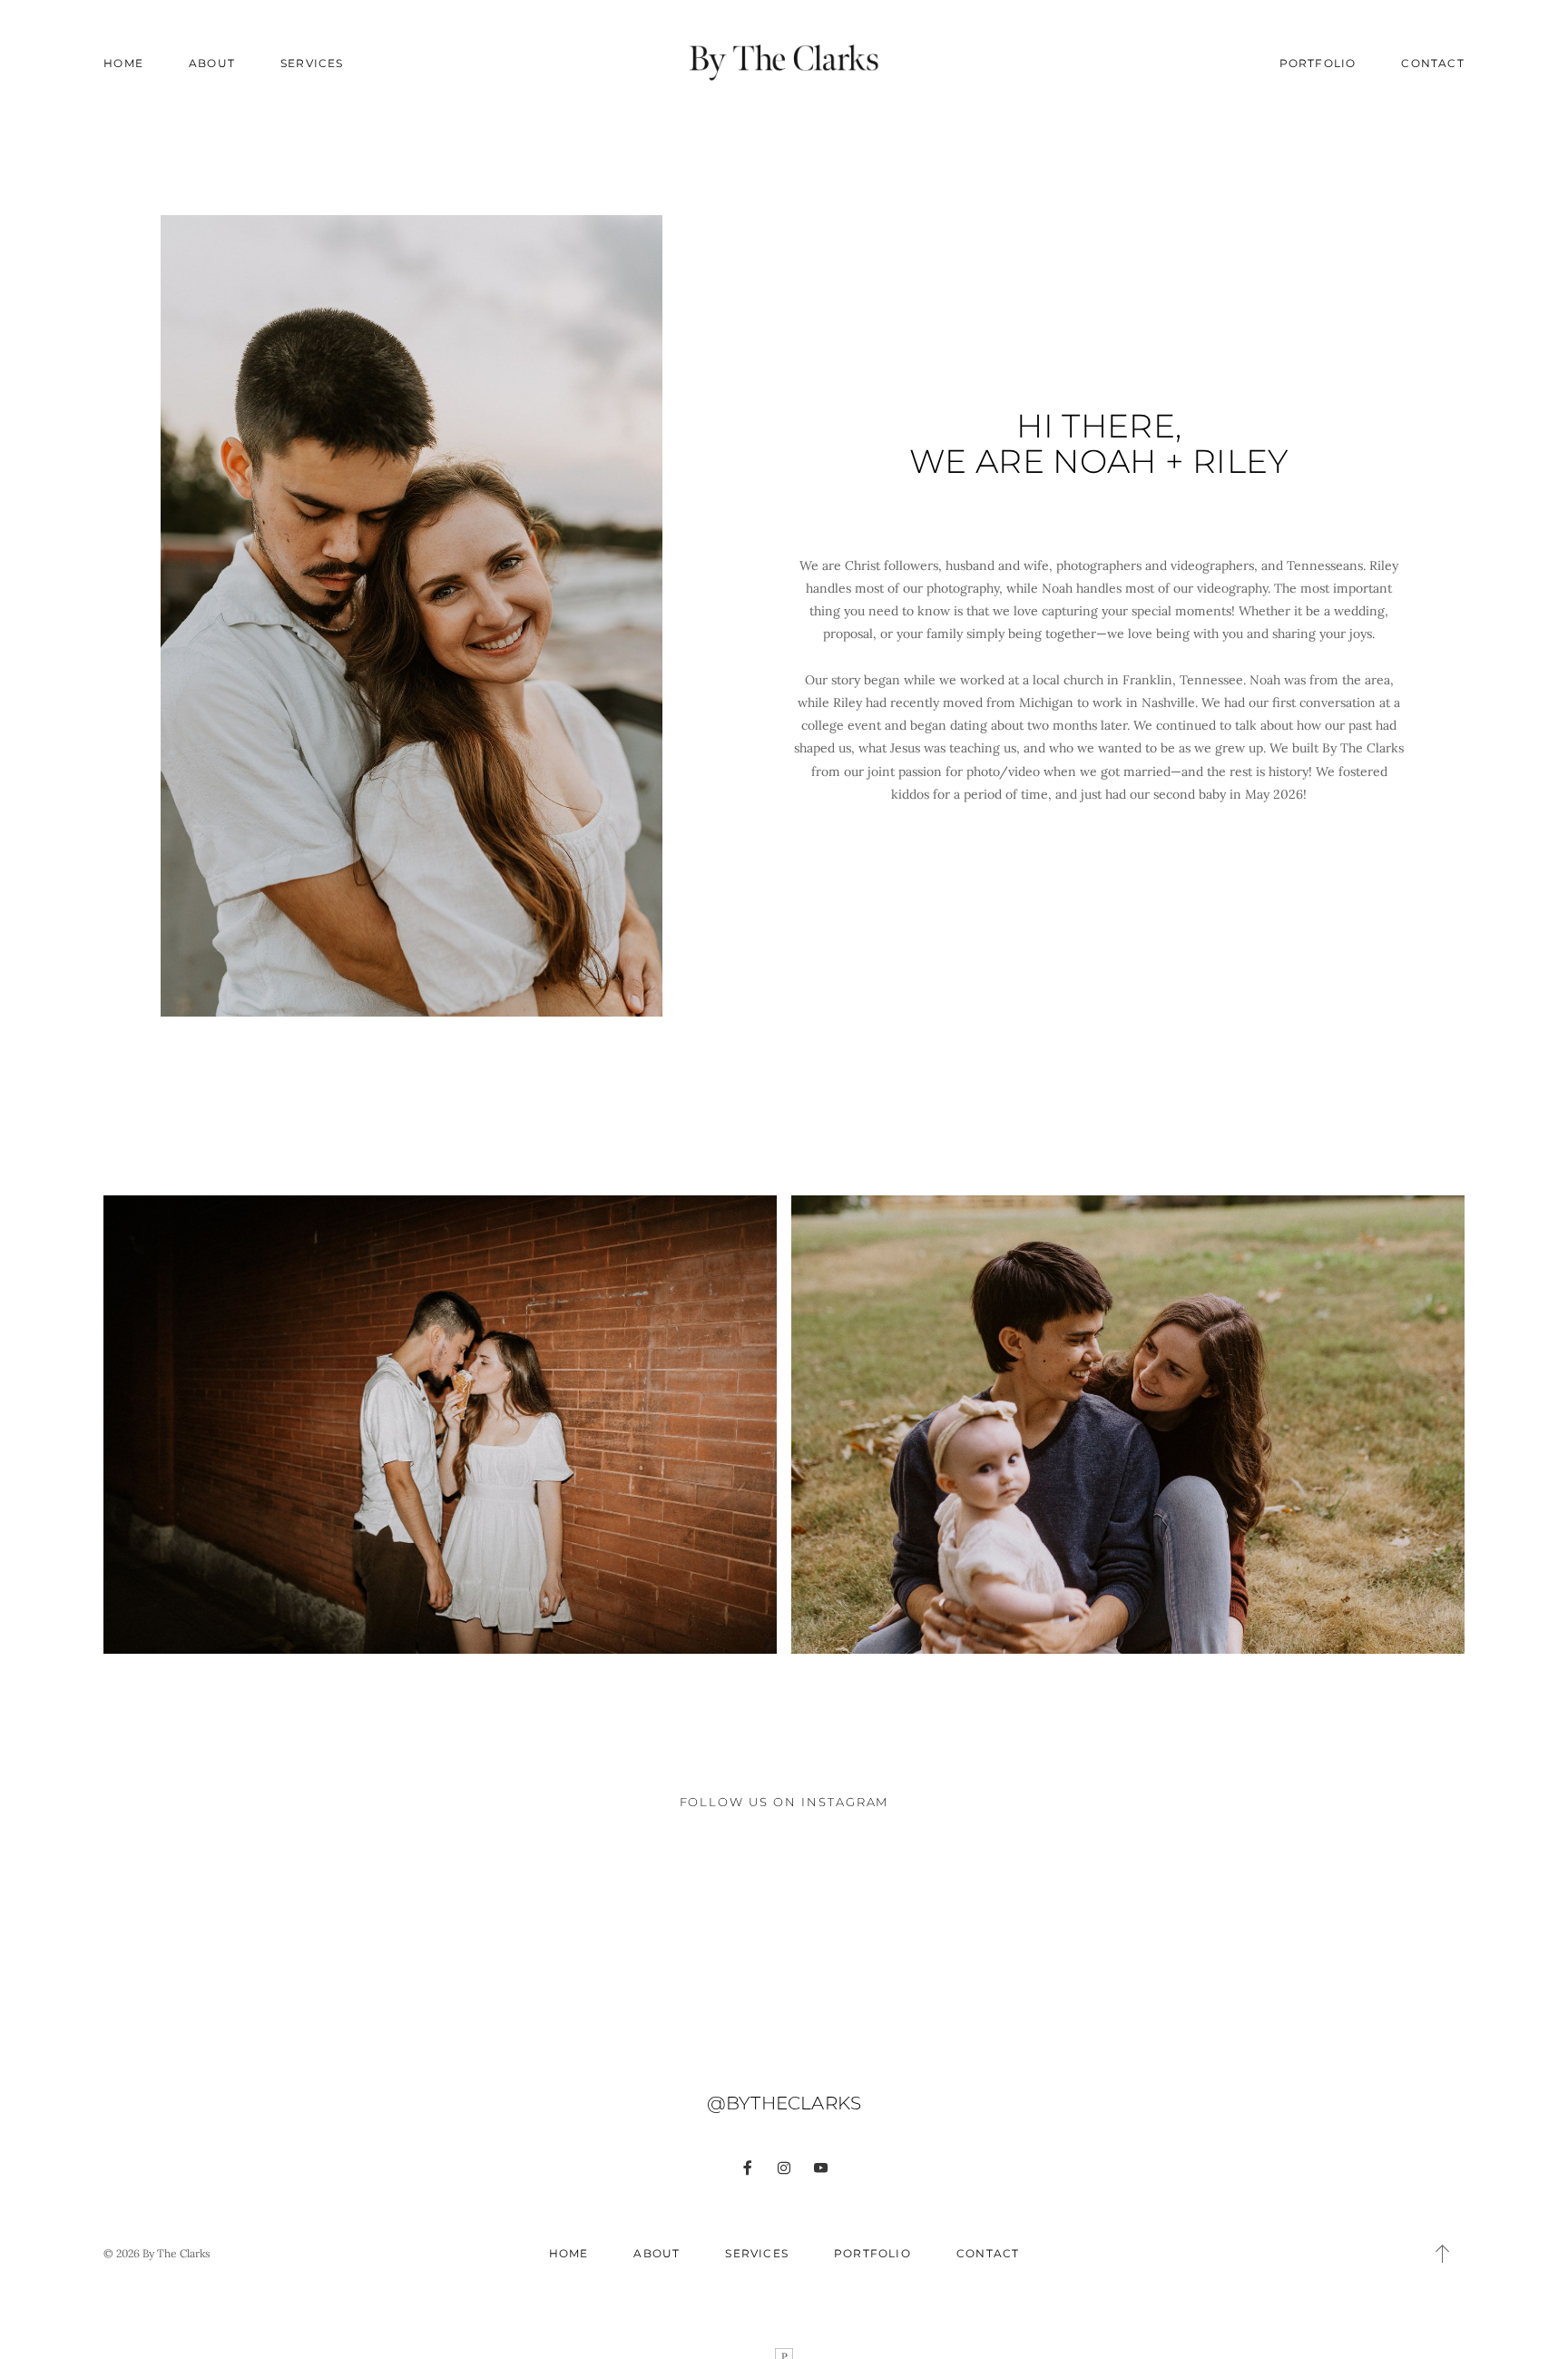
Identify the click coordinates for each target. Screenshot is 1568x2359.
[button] (1443, 2254)
